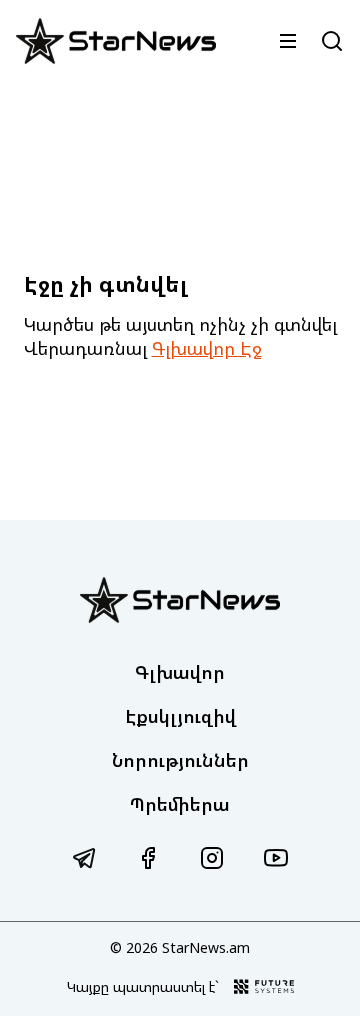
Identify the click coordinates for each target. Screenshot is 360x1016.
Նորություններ (180, 760)
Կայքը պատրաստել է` (143, 986)
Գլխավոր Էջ (207, 348)
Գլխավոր (180, 672)
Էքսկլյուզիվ (180, 716)
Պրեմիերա (180, 804)
